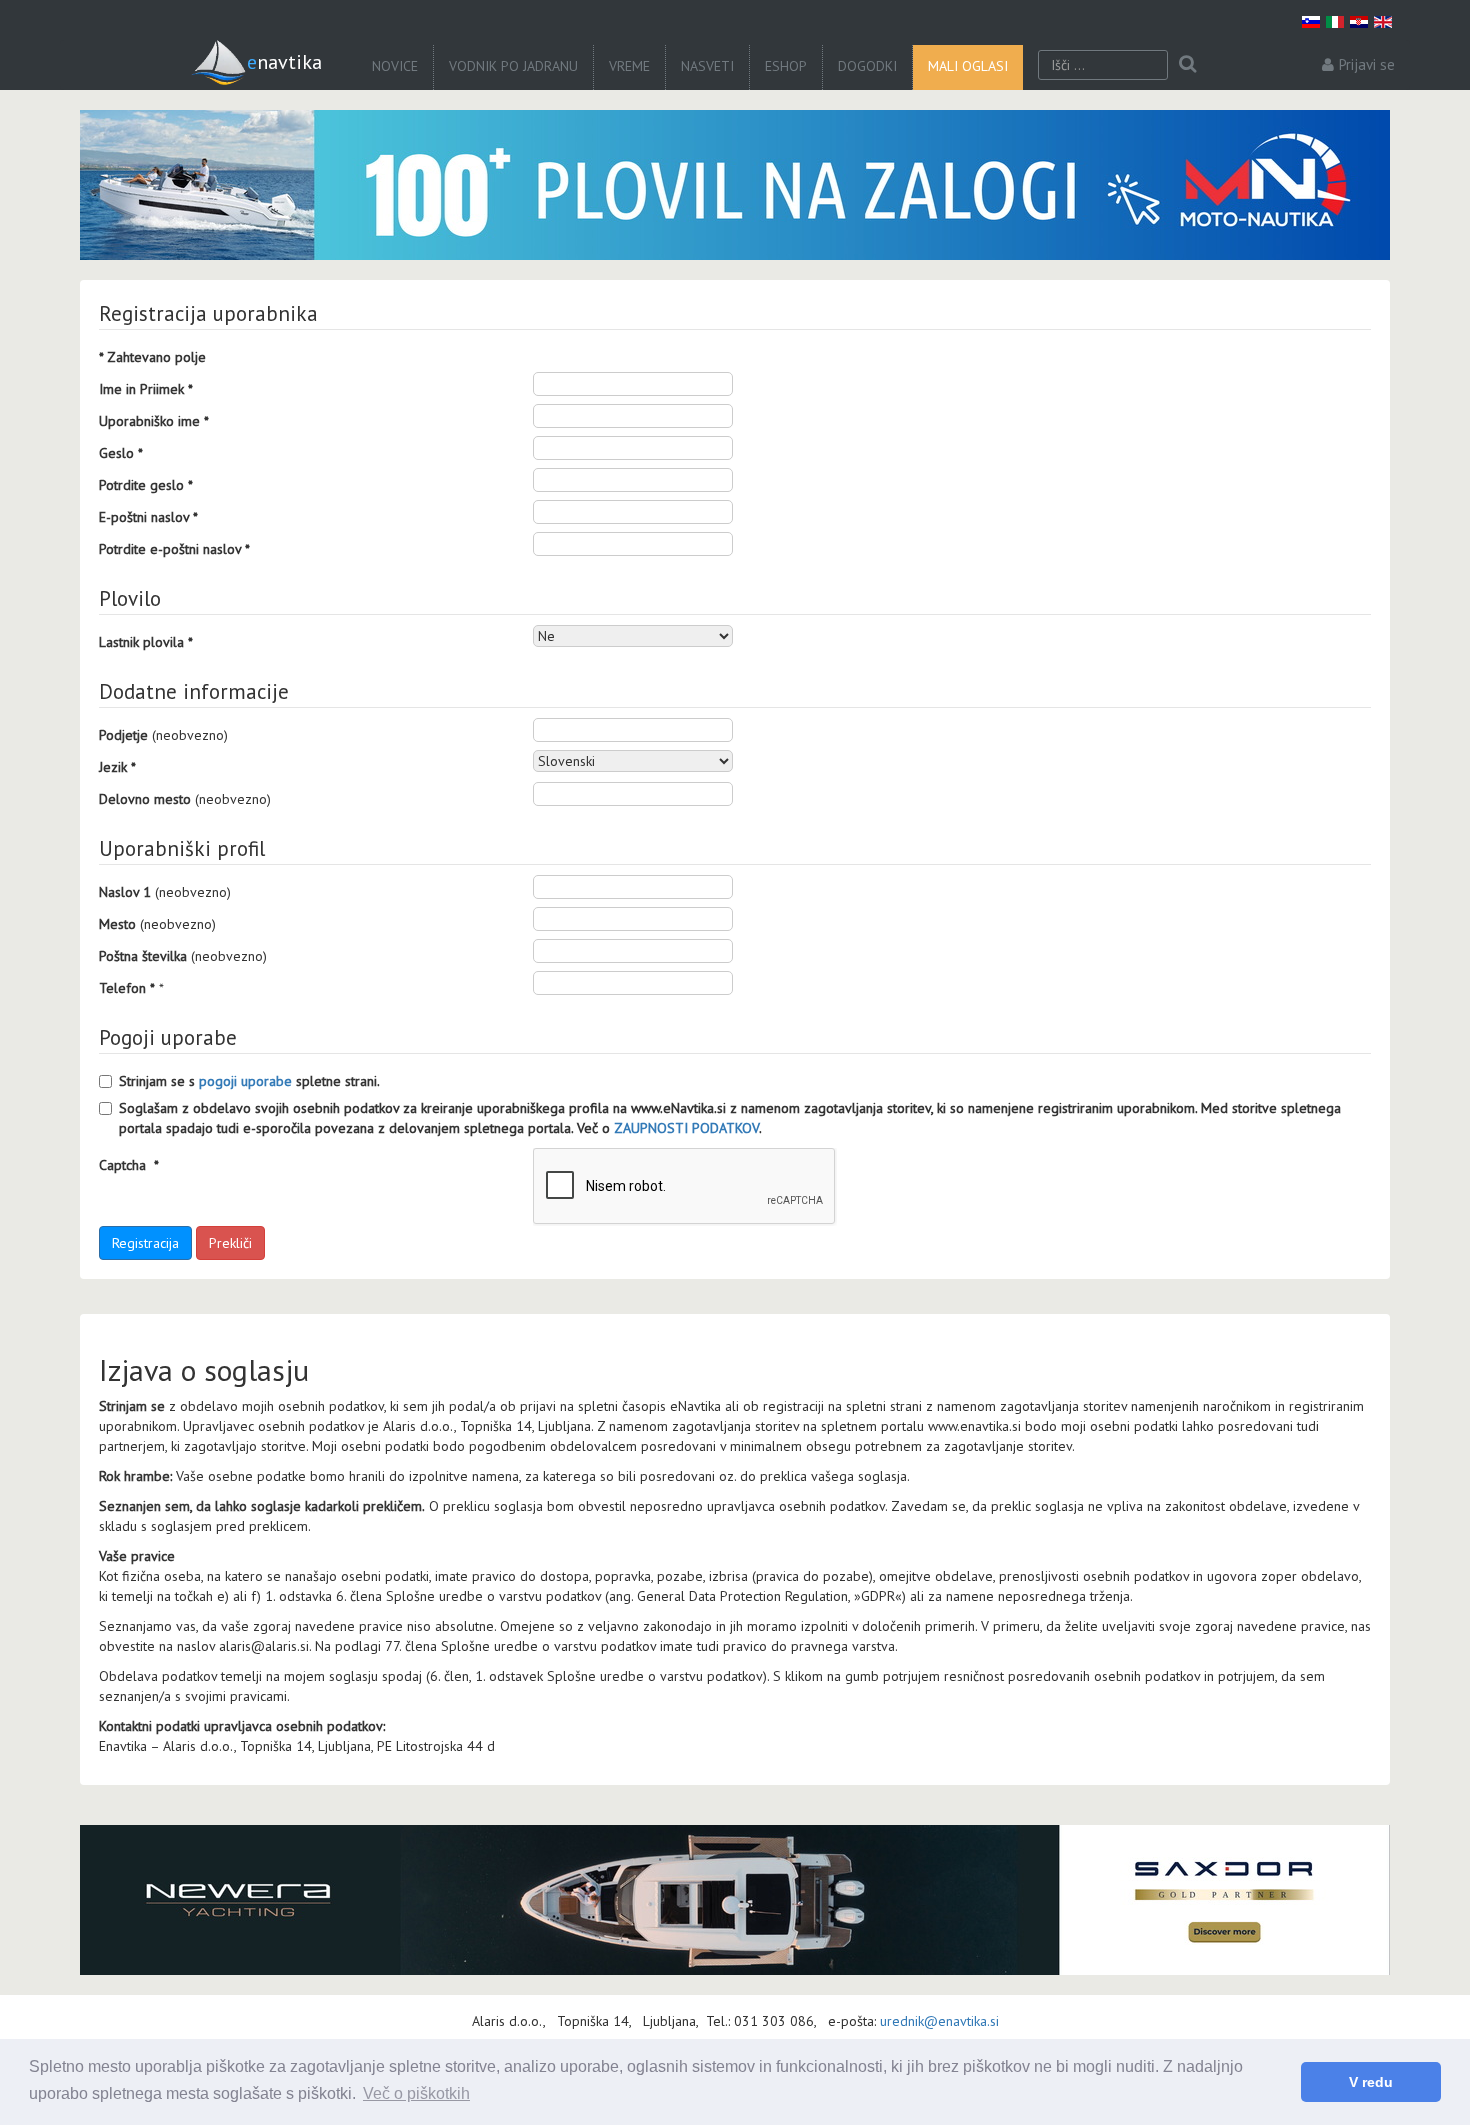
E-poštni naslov (148, 517)
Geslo (121, 453)
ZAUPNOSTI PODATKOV (686, 1128)
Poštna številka (143, 956)
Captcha (129, 1165)
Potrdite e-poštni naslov (174, 549)
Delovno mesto (145, 799)
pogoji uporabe (245, 1081)
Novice (395, 66)
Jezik (117, 767)
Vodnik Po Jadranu (513, 66)
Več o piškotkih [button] (416, 2093)
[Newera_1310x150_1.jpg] (735, 1900)
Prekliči (230, 1243)
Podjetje (123, 735)
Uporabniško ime (154, 421)
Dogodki (867, 66)
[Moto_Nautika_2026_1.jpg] (735, 185)
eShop (786, 66)
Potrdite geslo (146, 485)
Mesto (117, 924)
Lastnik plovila (146, 642)
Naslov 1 (125, 892)
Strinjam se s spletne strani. (249, 1081)
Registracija (145, 1243)
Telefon (127, 988)
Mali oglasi (968, 66)
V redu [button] (1371, 2082)
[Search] (1187, 65)
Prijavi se (1367, 64)
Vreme (629, 66)
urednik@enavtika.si (939, 2021)
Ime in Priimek (146, 389)
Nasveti (707, 66)
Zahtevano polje (152, 357)
